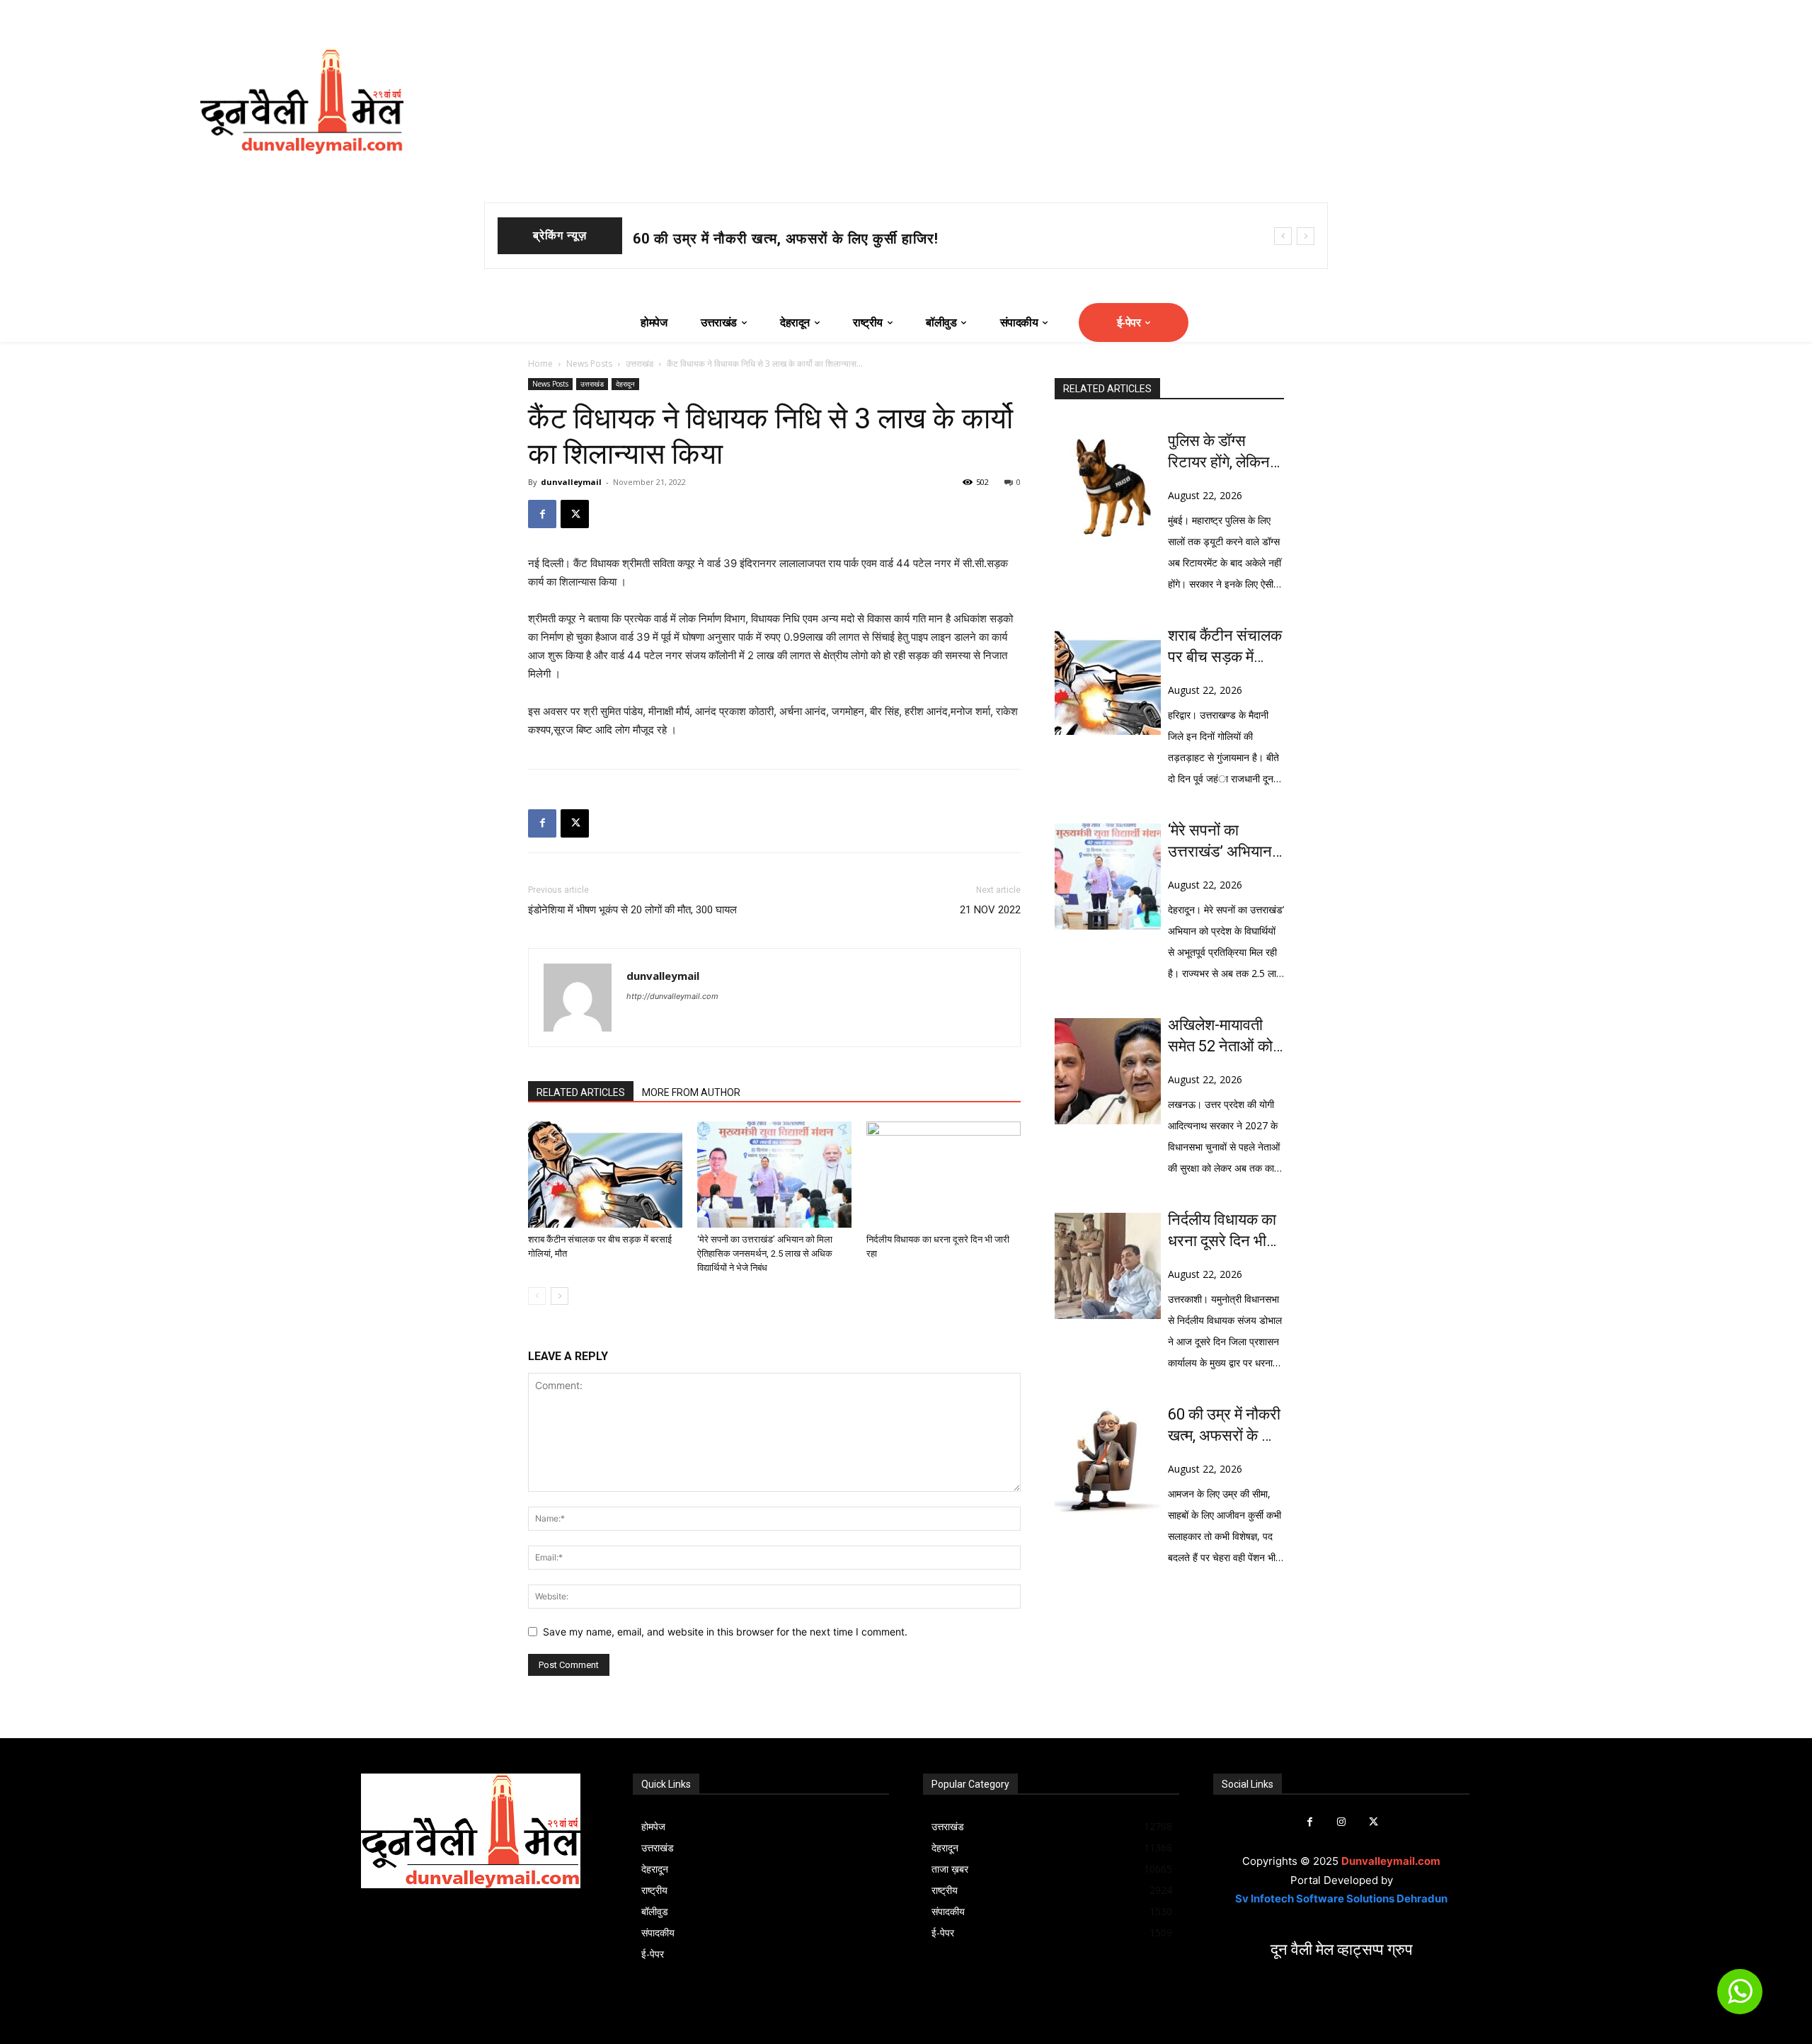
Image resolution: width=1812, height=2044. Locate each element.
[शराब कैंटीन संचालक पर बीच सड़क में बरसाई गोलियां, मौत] (605, 1175)
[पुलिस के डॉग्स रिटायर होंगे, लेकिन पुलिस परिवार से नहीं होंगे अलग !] (1108, 487)
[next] (1306, 236)
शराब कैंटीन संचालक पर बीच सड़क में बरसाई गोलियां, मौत (789, 239)
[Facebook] (542, 514)
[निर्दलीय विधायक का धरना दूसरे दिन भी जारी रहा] (944, 1175)
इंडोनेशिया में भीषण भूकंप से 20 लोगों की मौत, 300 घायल (632, 910)
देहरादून (625, 384)
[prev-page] (537, 1296)
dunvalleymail (571, 482)
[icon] (1740, 1998)
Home (540, 364)
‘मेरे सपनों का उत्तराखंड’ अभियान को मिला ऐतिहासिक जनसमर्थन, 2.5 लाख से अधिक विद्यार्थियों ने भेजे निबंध (765, 1254)
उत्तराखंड (640, 364)
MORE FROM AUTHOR (691, 1092)
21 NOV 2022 (990, 910)
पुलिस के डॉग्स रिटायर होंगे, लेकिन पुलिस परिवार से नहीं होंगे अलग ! (1223, 452)
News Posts (589, 364)
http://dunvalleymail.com (672, 996)
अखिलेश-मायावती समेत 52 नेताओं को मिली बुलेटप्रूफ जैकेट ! (1220, 1037)
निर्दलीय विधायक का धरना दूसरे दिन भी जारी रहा (1222, 1231)
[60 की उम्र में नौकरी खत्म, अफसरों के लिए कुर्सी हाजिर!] (1108, 1461)
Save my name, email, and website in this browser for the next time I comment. (725, 1632)
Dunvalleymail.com (1391, 1861)
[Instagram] (1342, 1822)
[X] (575, 514)
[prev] (1283, 236)
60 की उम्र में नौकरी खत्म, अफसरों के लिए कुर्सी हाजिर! (1225, 1426)
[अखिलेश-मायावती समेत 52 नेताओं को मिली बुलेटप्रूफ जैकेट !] (1108, 1071)
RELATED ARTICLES (581, 1092)
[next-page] (560, 1296)
